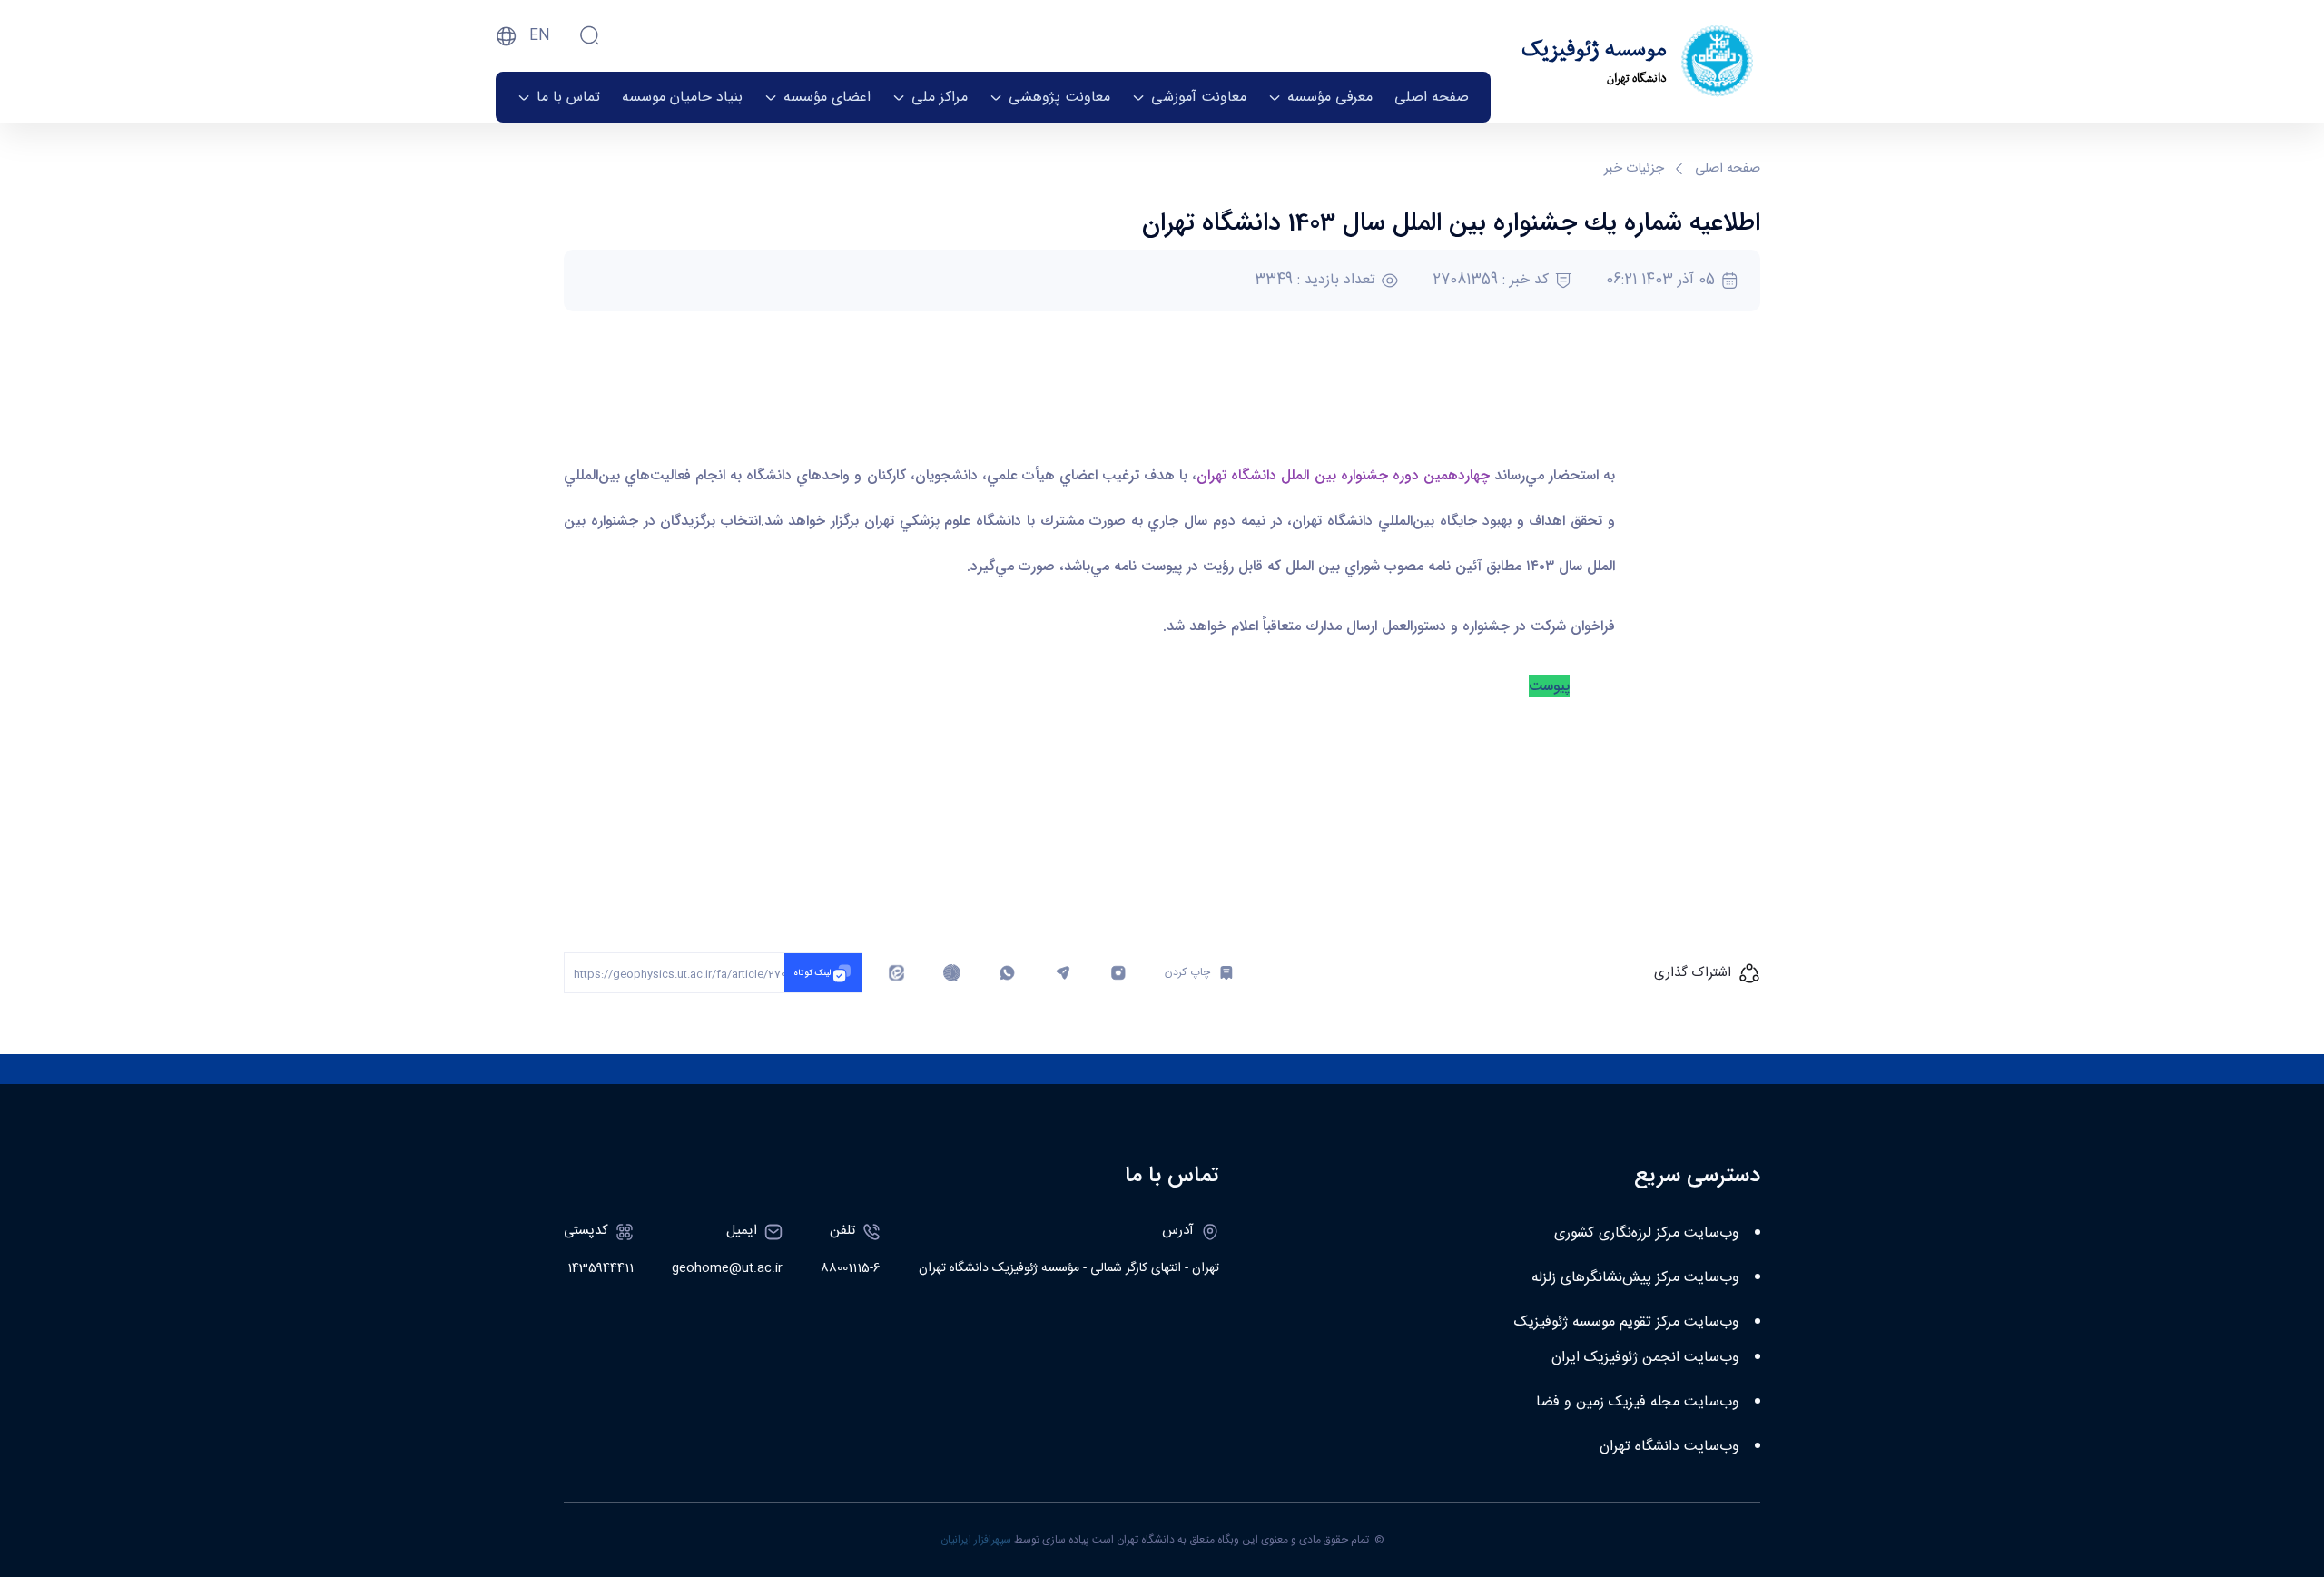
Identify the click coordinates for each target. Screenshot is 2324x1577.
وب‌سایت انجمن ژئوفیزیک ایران (1645, 1358)
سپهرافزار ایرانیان (976, 1540)
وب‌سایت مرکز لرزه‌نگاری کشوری (1647, 1233)
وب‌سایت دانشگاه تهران (1669, 1447)
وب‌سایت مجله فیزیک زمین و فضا (1638, 1402)
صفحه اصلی (1728, 169)
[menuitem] (1432, 97)
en (540, 36)
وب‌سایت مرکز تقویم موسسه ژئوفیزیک (1627, 1322)
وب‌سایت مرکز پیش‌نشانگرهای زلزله (1635, 1278)
